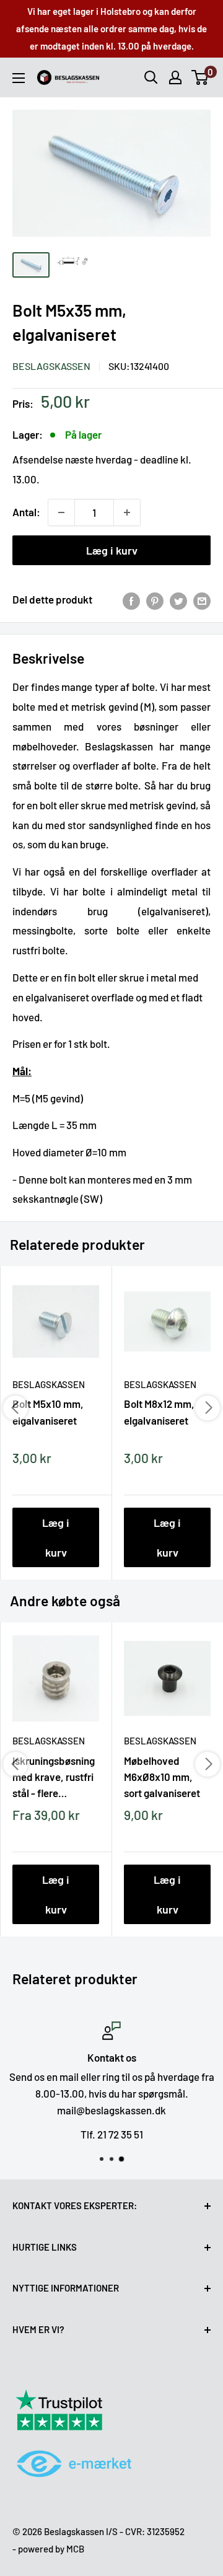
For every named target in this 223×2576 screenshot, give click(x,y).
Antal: (26, 512)
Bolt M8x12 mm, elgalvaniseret (159, 1412)
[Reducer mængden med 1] (61, 512)
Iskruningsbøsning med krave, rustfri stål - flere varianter (54, 1777)
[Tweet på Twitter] (178, 600)
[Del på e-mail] (202, 600)
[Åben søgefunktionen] (151, 77)
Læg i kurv (112, 550)
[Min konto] (175, 77)
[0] (200, 77)
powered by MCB (51, 2549)
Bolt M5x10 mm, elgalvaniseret (48, 1412)
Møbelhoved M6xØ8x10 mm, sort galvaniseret (162, 1777)
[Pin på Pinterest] (155, 600)
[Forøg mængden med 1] (127, 512)
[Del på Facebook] (131, 600)
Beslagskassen (51, 366)
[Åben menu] (19, 78)
